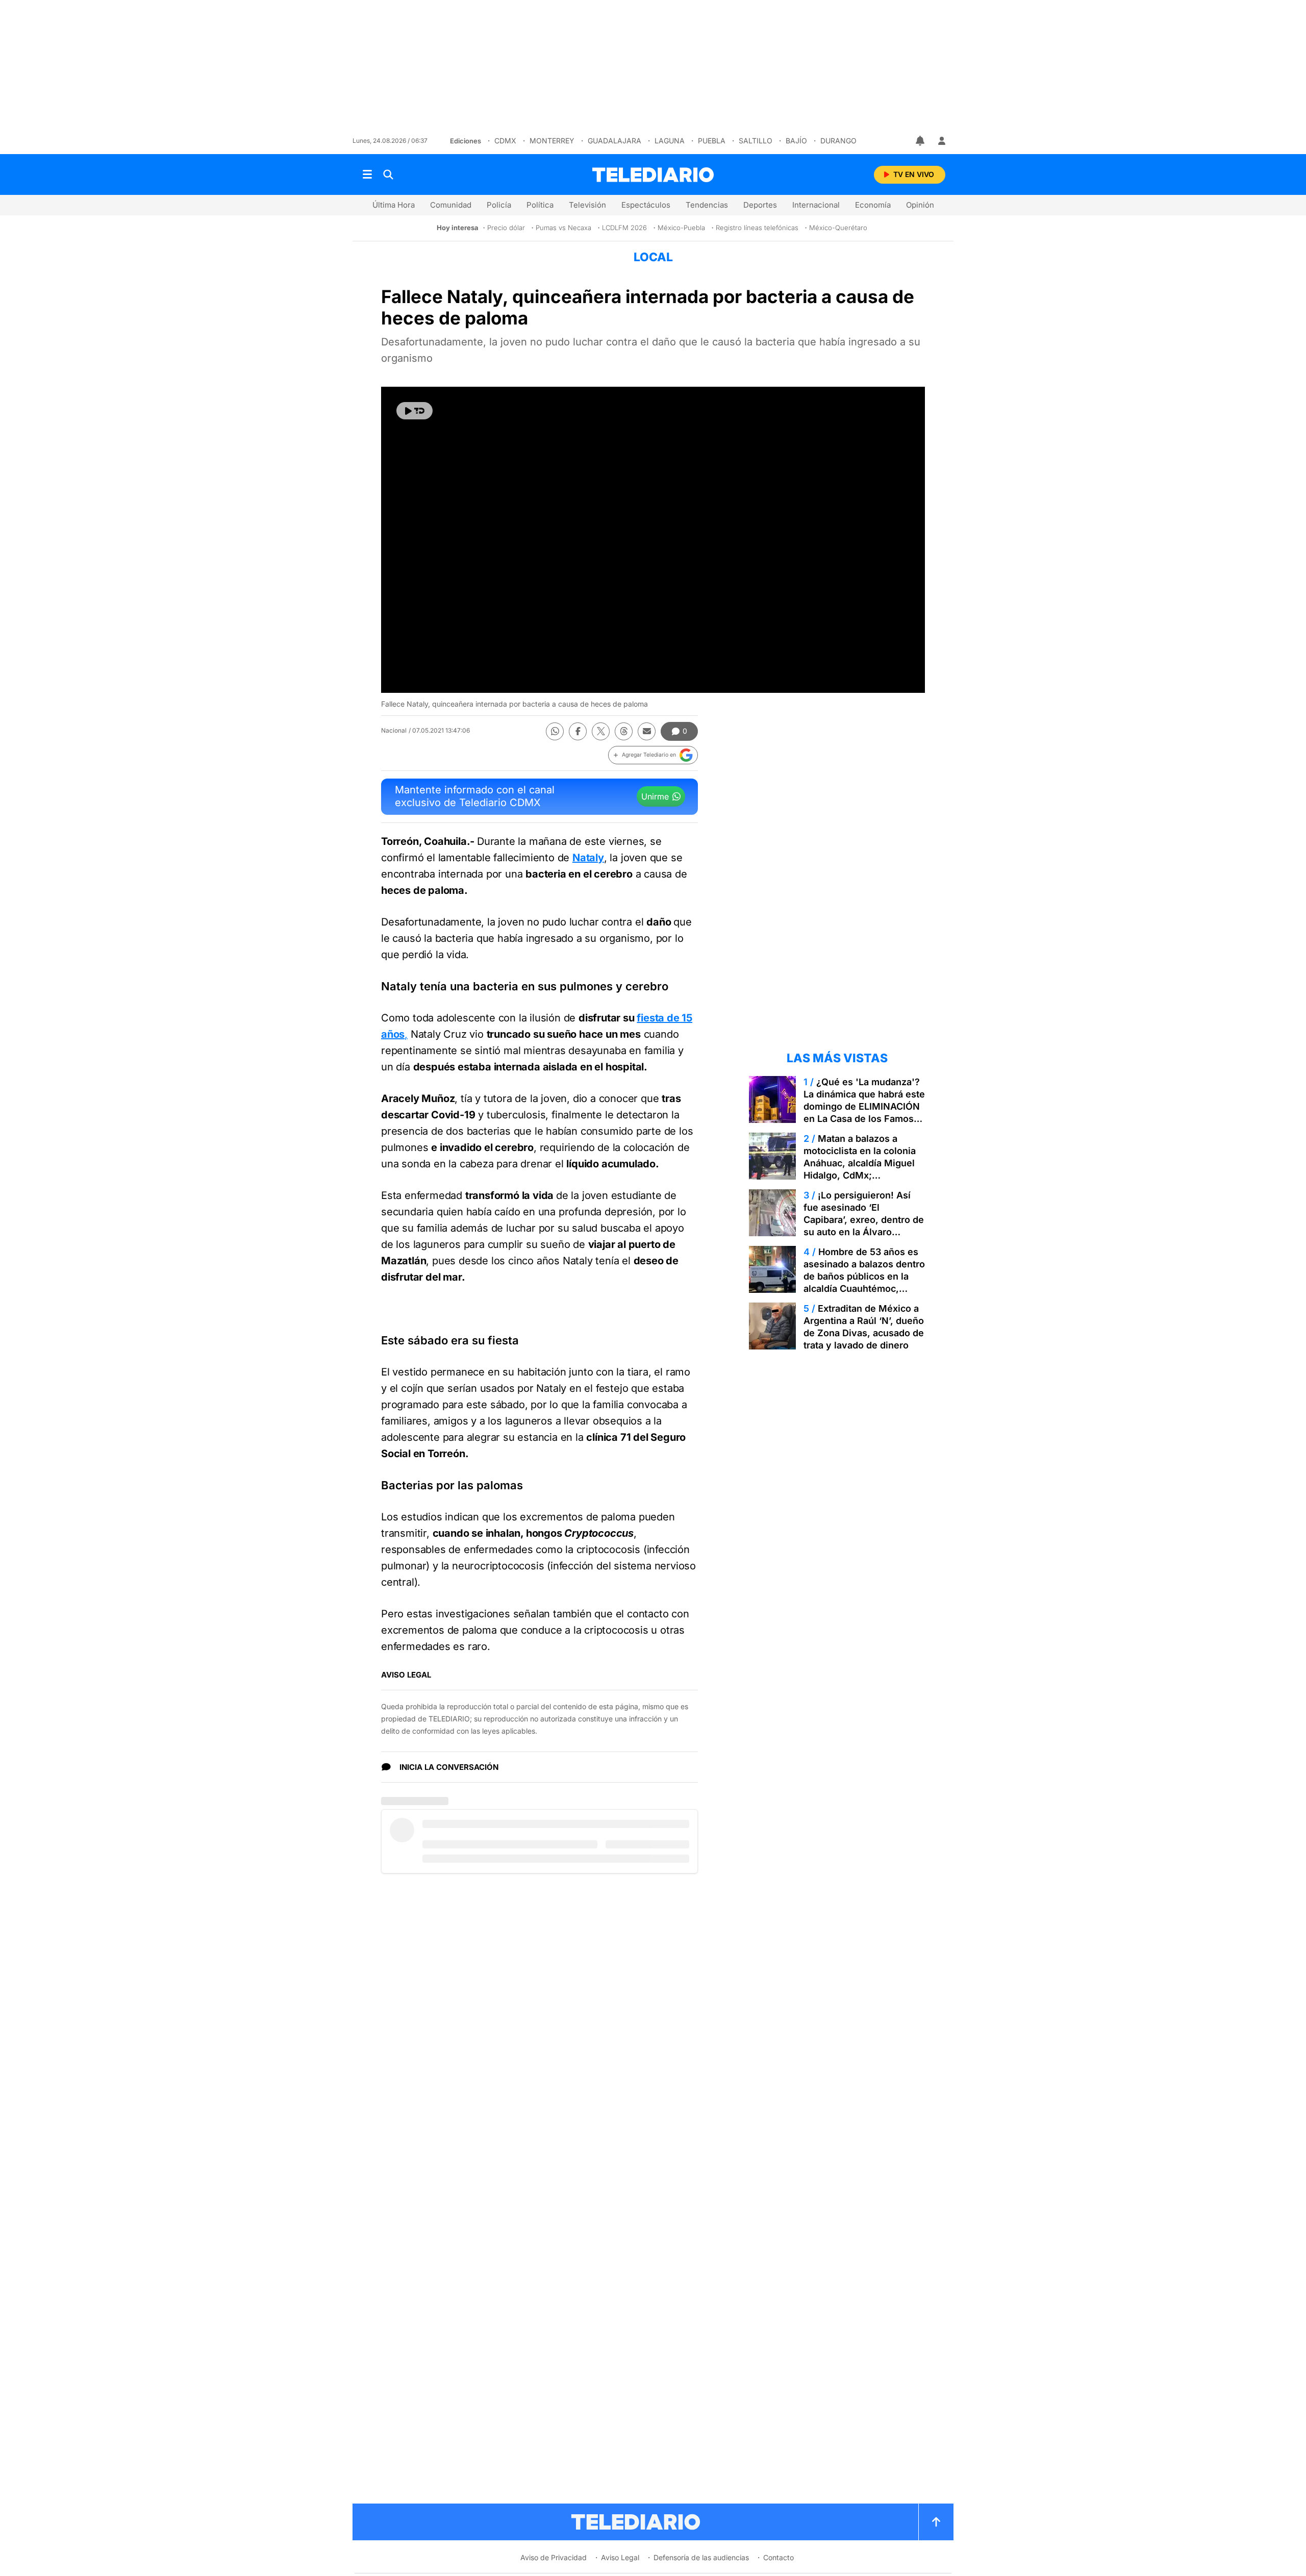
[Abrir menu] (367, 174)
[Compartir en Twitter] (601, 731)
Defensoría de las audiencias (701, 2557)
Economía (873, 205)
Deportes (760, 205)
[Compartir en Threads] (624, 731)
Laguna (670, 141)
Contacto (778, 2557)
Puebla (712, 141)
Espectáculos (646, 205)
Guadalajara (614, 141)
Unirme (655, 796)
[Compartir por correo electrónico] (647, 731)
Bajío (796, 141)
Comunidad (451, 205)
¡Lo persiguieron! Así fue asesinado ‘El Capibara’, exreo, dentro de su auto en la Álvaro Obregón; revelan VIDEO (864, 1220)
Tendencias (707, 205)
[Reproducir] (415, 411)
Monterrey (552, 141)
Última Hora (394, 205)
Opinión (920, 205)
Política (540, 205)
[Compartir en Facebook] (578, 731)
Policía (499, 205)
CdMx (505, 141)
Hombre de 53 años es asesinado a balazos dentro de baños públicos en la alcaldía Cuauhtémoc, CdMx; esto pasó (864, 1276)
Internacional (816, 205)
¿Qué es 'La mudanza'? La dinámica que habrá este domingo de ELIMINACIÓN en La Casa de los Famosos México (864, 1106)
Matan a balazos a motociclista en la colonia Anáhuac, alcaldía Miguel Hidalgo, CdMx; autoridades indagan (860, 1163)
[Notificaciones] (921, 141)
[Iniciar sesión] (942, 141)
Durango (838, 141)
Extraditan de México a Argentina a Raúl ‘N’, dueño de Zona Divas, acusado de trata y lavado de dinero (864, 1327)
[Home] (653, 175)
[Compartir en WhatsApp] (555, 731)
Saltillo (756, 141)
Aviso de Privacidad (554, 2557)
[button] (653, 755)
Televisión (587, 205)
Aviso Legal (620, 2557)
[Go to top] (936, 2522)
